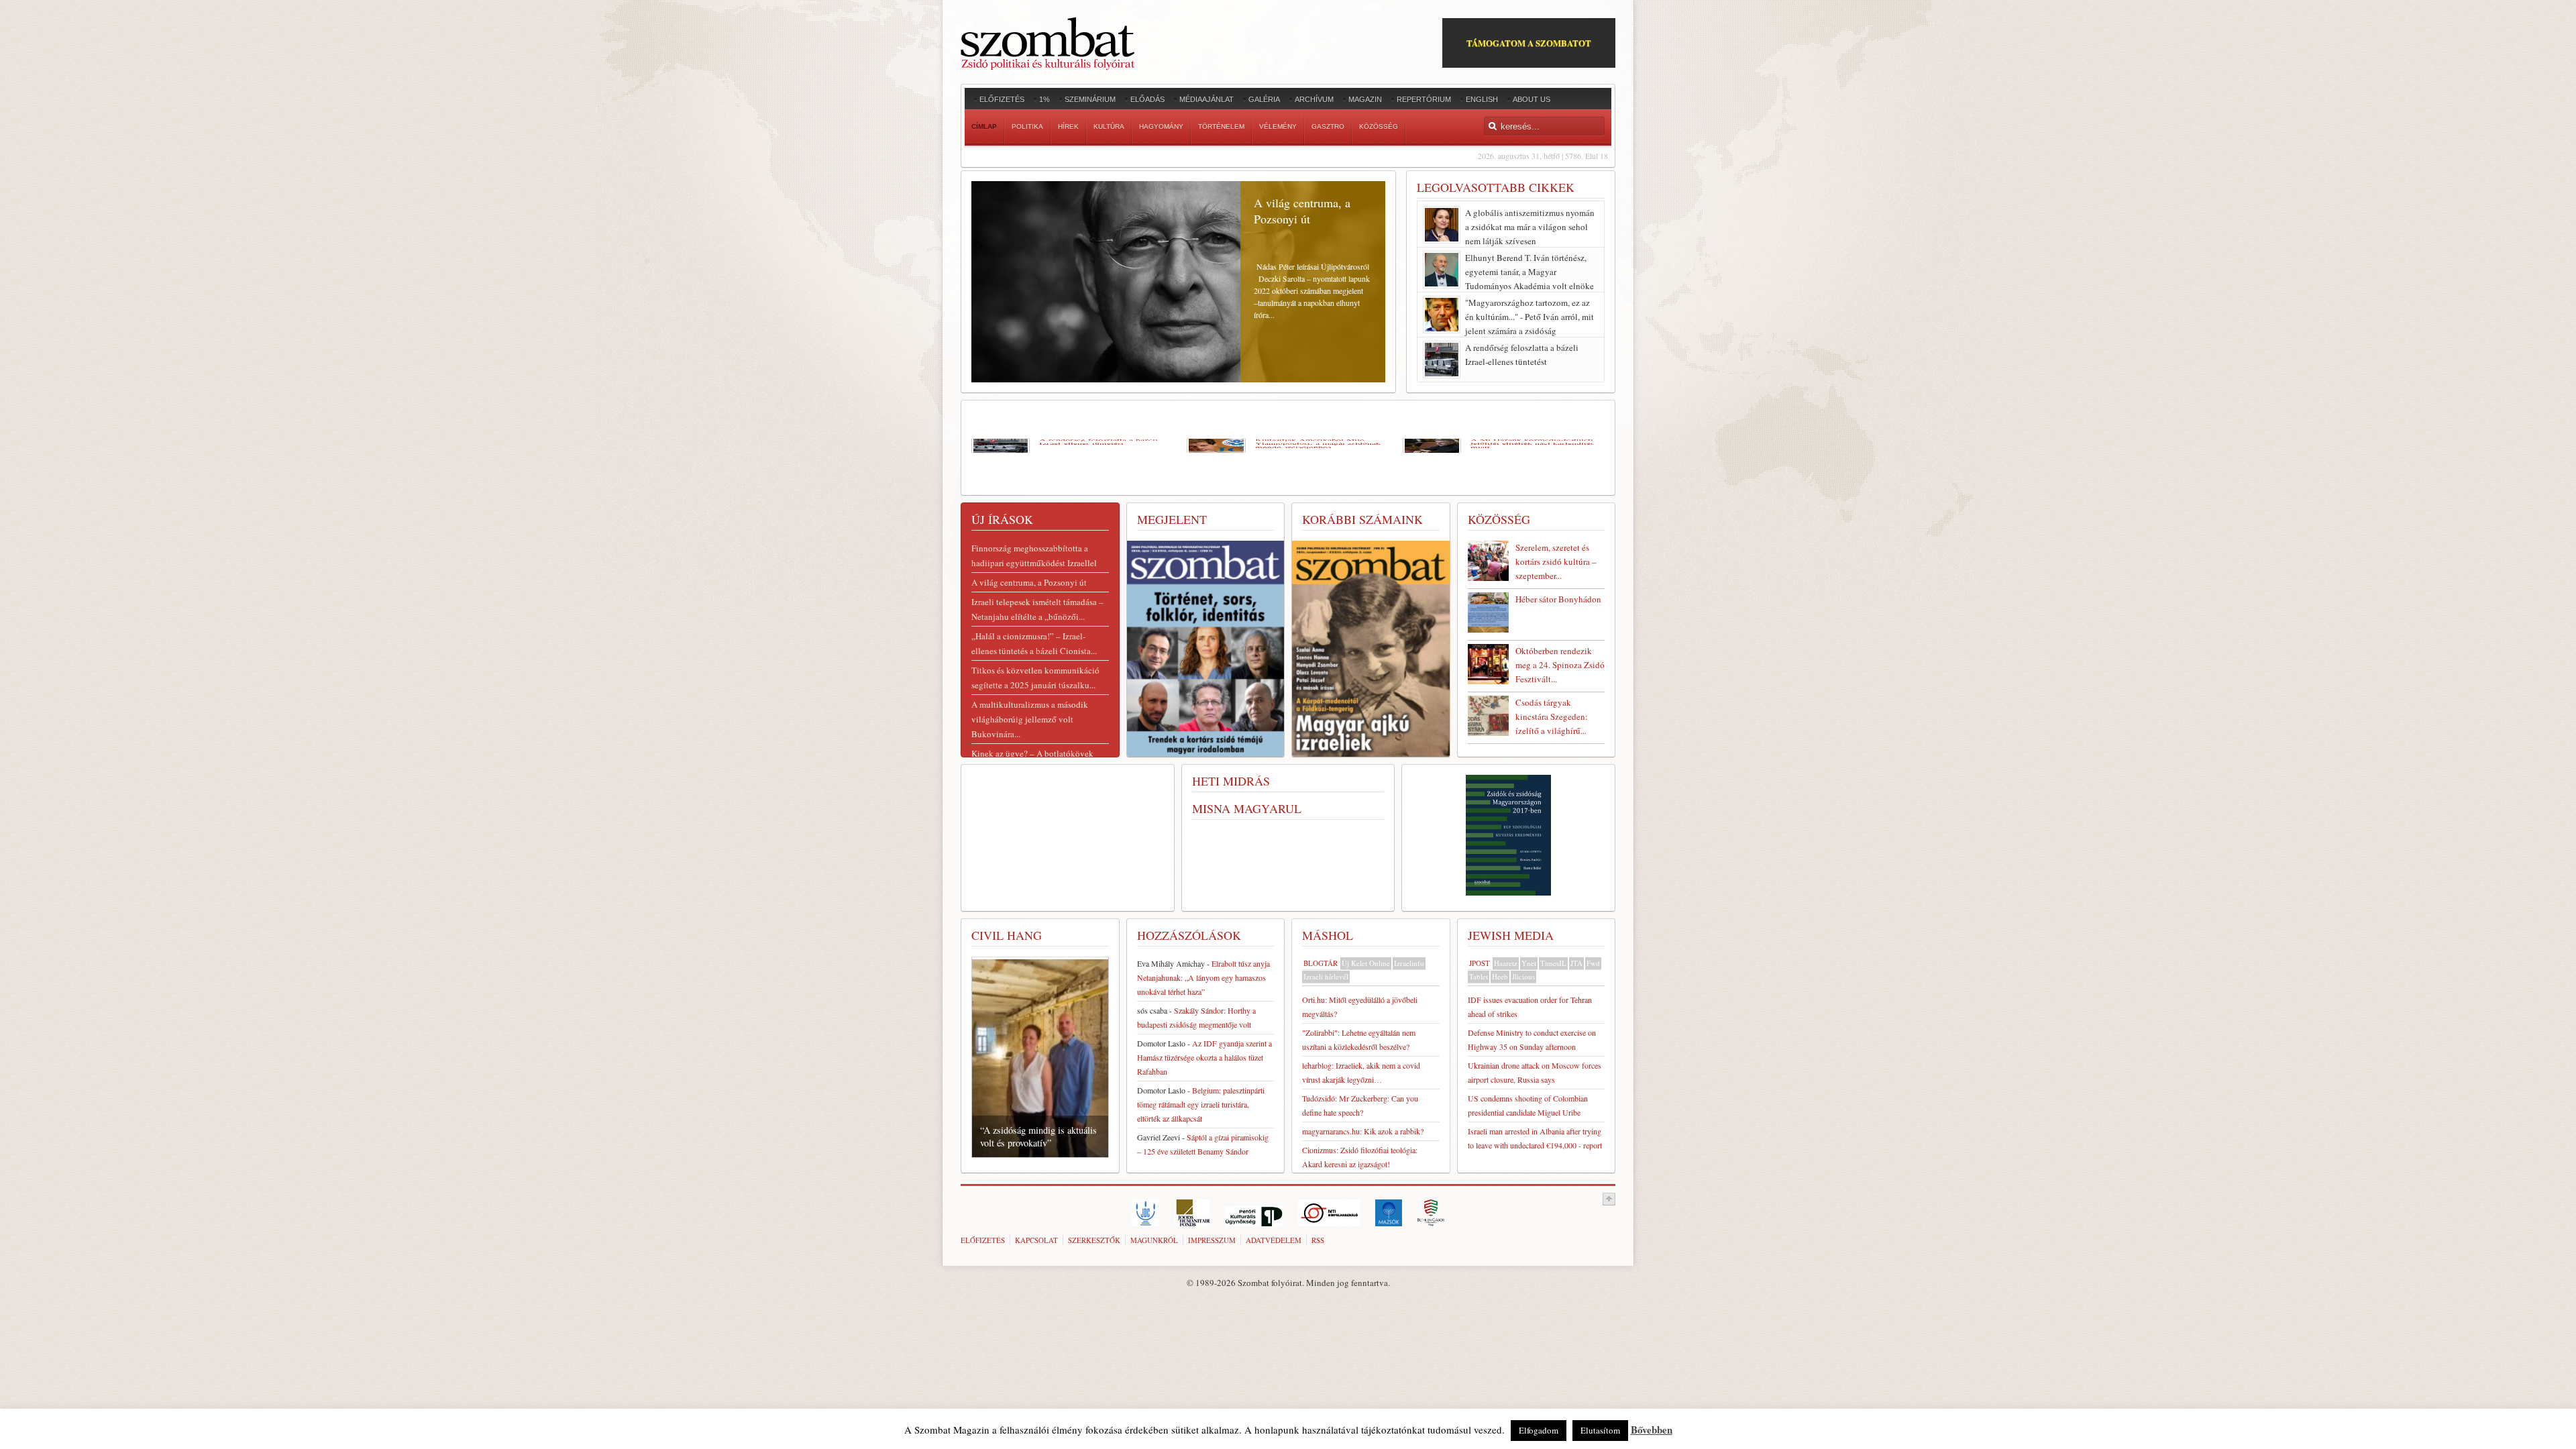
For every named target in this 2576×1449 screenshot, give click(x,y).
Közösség (1499, 519)
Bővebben (1652, 1430)
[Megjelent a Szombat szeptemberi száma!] (1371, 651)
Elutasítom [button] (1600, 1430)
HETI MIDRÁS (1231, 781)
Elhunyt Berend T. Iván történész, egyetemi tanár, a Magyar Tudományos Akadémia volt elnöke (1529, 272)
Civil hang (1007, 935)
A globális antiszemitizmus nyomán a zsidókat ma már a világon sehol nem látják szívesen (1530, 227)
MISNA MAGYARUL (1247, 808)
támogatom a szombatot (1529, 43)
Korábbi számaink (1362, 519)
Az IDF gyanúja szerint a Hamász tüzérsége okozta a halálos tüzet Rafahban (1204, 1057)
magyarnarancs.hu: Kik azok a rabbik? (1363, 1131)
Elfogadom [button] (1539, 1430)
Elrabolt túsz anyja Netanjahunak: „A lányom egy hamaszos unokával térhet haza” (1203, 977)
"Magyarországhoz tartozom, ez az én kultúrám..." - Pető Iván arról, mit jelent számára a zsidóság (1529, 317)
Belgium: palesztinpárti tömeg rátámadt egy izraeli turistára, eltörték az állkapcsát (1201, 1104)
